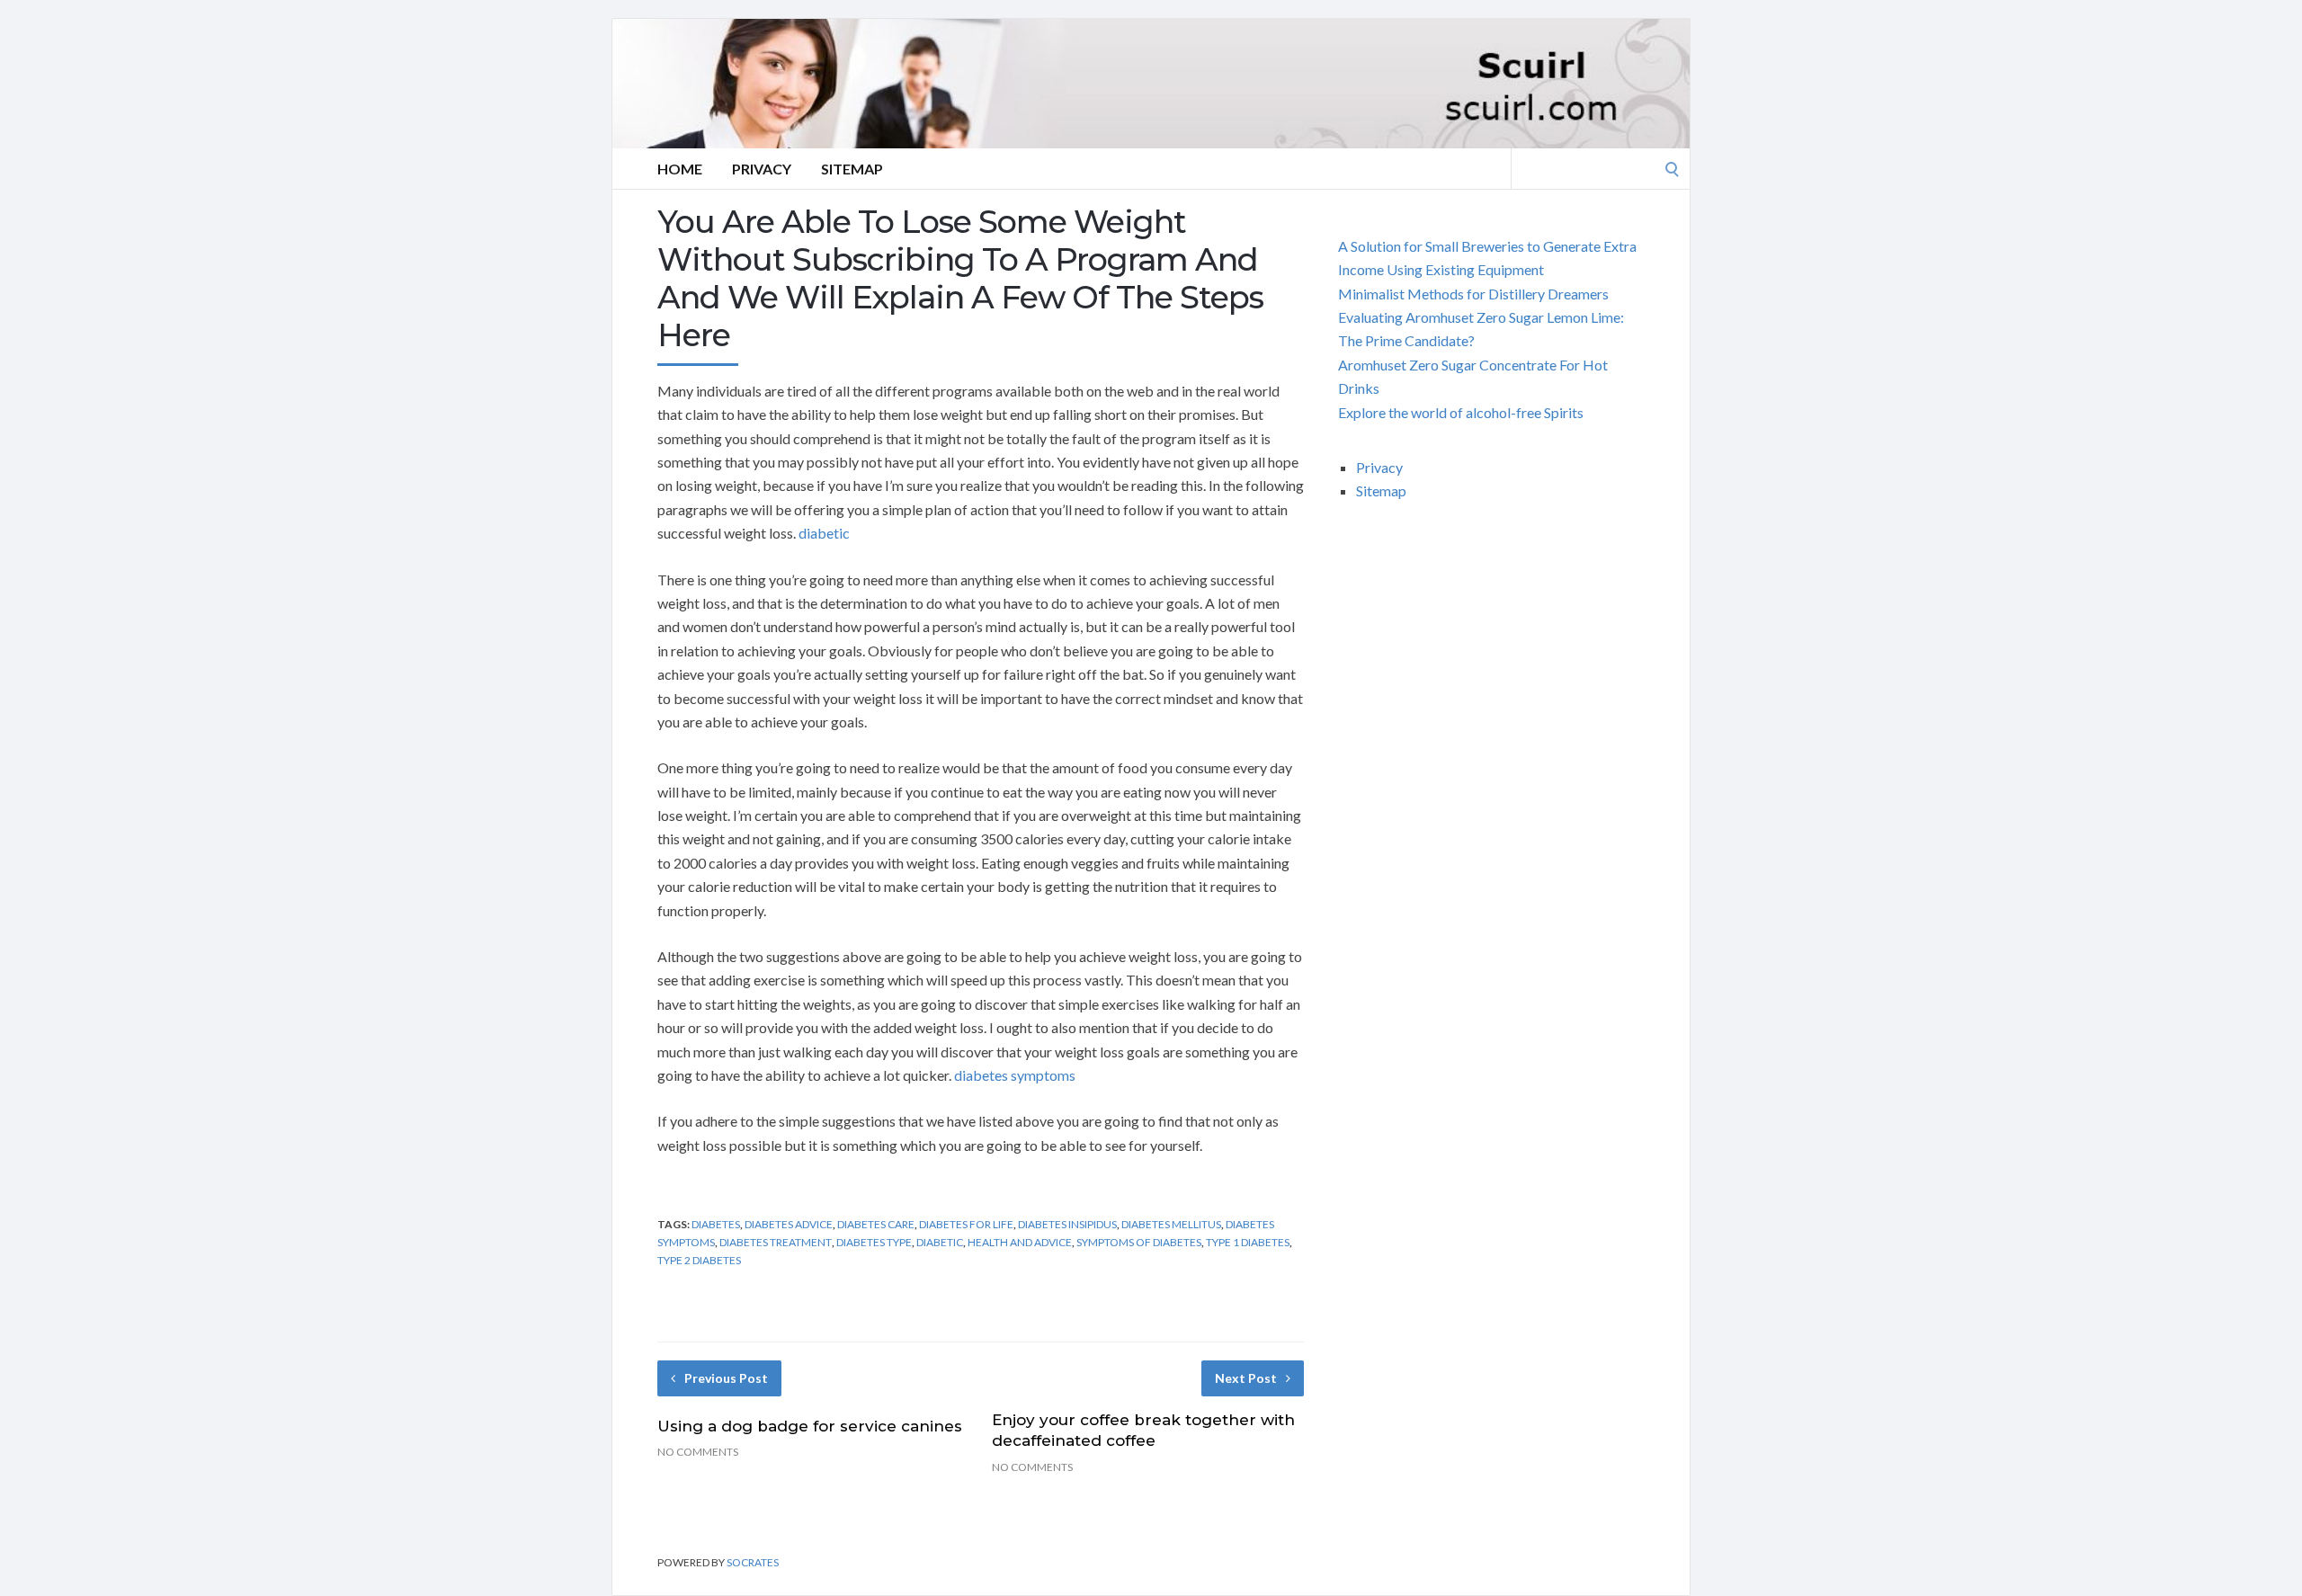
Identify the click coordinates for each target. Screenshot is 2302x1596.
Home (680, 169)
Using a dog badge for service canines (810, 1426)
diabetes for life (966, 1224)
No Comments (698, 1452)
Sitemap (852, 169)
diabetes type (874, 1242)
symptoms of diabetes (1139, 1242)
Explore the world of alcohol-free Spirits (1461, 412)
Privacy (762, 169)
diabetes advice (789, 1224)
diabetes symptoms (1015, 1075)
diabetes (716, 1224)
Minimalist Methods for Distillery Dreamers (1473, 294)
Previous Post (726, 1378)
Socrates (753, 1562)
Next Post (1246, 1378)
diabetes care (876, 1224)
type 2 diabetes (699, 1260)
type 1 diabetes (1248, 1242)
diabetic (824, 533)
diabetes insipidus (1067, 1224)
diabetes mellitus (1171, 1224)
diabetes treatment (776, 1242)
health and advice (1020, 1242)
